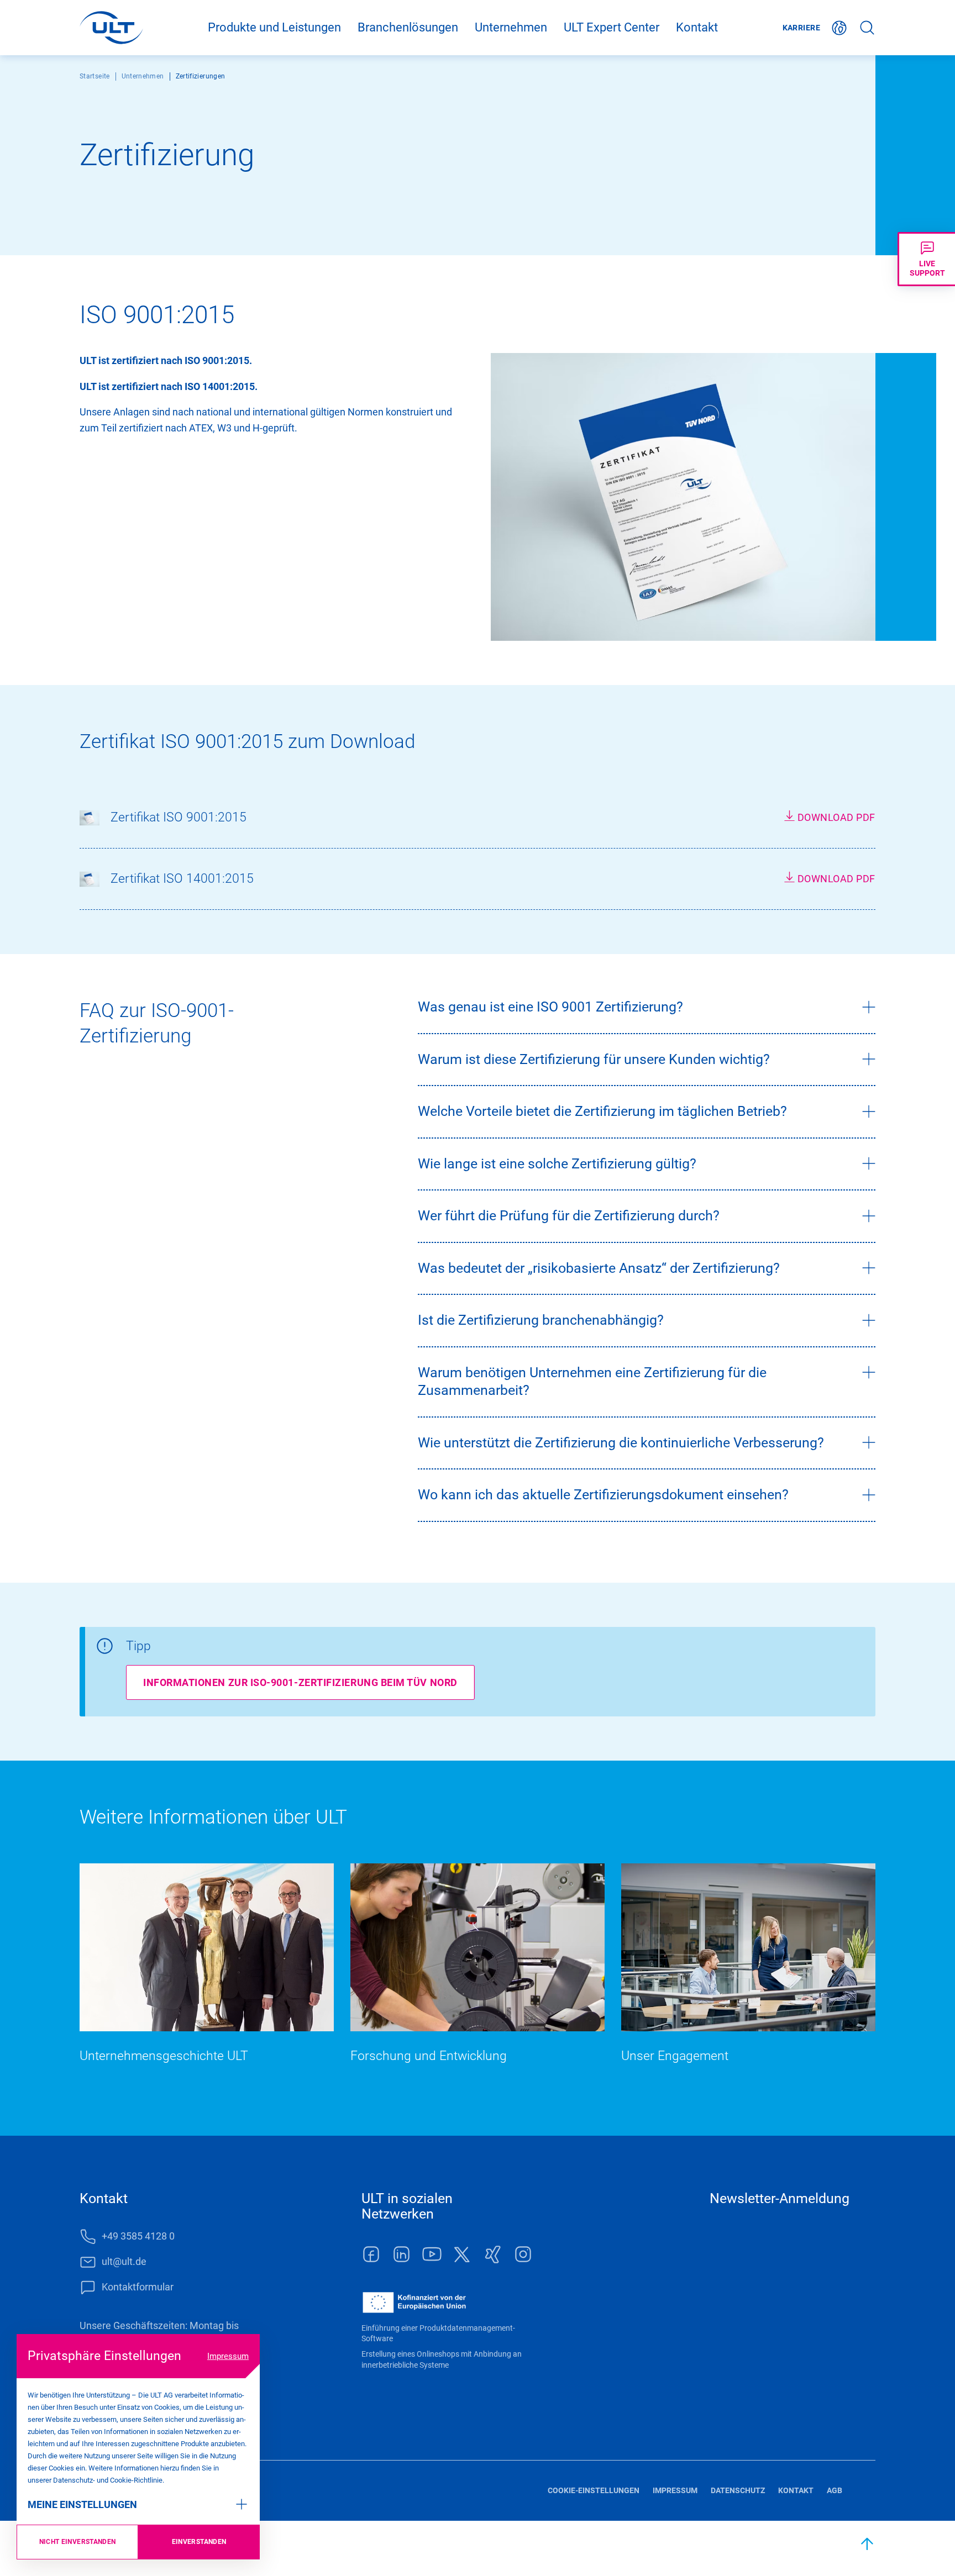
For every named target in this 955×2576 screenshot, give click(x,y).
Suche (867, 28)
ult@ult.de (124, 2261)
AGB (835, 2490)
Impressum (228, 2356)
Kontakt (697, 27)
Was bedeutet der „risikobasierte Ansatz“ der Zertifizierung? (599, 1268)
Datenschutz (738, 2490)
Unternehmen (511, 27)
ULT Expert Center (612, 27)
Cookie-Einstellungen (594, 2490)
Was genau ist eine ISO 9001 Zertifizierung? (550, 1007)
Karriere (801, 28)
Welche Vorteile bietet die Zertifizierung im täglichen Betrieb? (602, 1111)
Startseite (95, 76)
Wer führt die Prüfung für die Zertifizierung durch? (569, 1216)
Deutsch (839, 28)
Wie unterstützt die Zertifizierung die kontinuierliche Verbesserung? (621, 1443)
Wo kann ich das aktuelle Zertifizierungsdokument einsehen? (603, 1495)
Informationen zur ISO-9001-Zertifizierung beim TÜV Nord (300, 1682)
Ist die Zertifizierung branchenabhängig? (541, 1320)
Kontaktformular (138, 2287)
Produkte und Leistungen (274, 27)
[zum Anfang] (868, 2544)
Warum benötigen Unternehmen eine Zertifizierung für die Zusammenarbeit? (592, 1382)
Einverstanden (199, 2542)
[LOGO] (111, 28)
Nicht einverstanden (78, 2542)
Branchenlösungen (408, 27)
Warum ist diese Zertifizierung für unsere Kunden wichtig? (594, 1059)
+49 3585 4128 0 (138, 2236)
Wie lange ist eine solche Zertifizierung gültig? (557, 1164)
